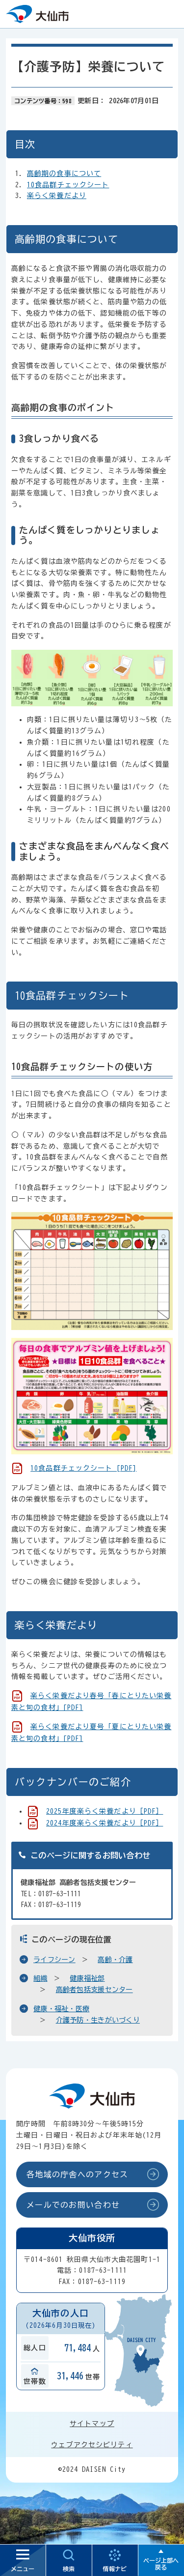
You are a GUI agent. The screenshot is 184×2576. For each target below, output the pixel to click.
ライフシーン (54, 1960)
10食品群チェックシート (68, 185)
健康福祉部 (87, 1978)
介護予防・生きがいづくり (98, 2020)
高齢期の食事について (64, 174)
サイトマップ (92, 2424)
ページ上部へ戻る (161, 2564)
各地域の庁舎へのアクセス (77, 2174)
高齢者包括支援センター (94, 1990)
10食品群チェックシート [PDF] (83, 1468)
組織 (40, 1978)
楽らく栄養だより (57, 196)
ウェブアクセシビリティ (92, 2445)
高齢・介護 (115, 1960)
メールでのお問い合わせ (73, 2205)
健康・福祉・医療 (61, 2009)
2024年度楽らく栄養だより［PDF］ (105, 1823)
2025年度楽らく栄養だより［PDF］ (105, 1811)
